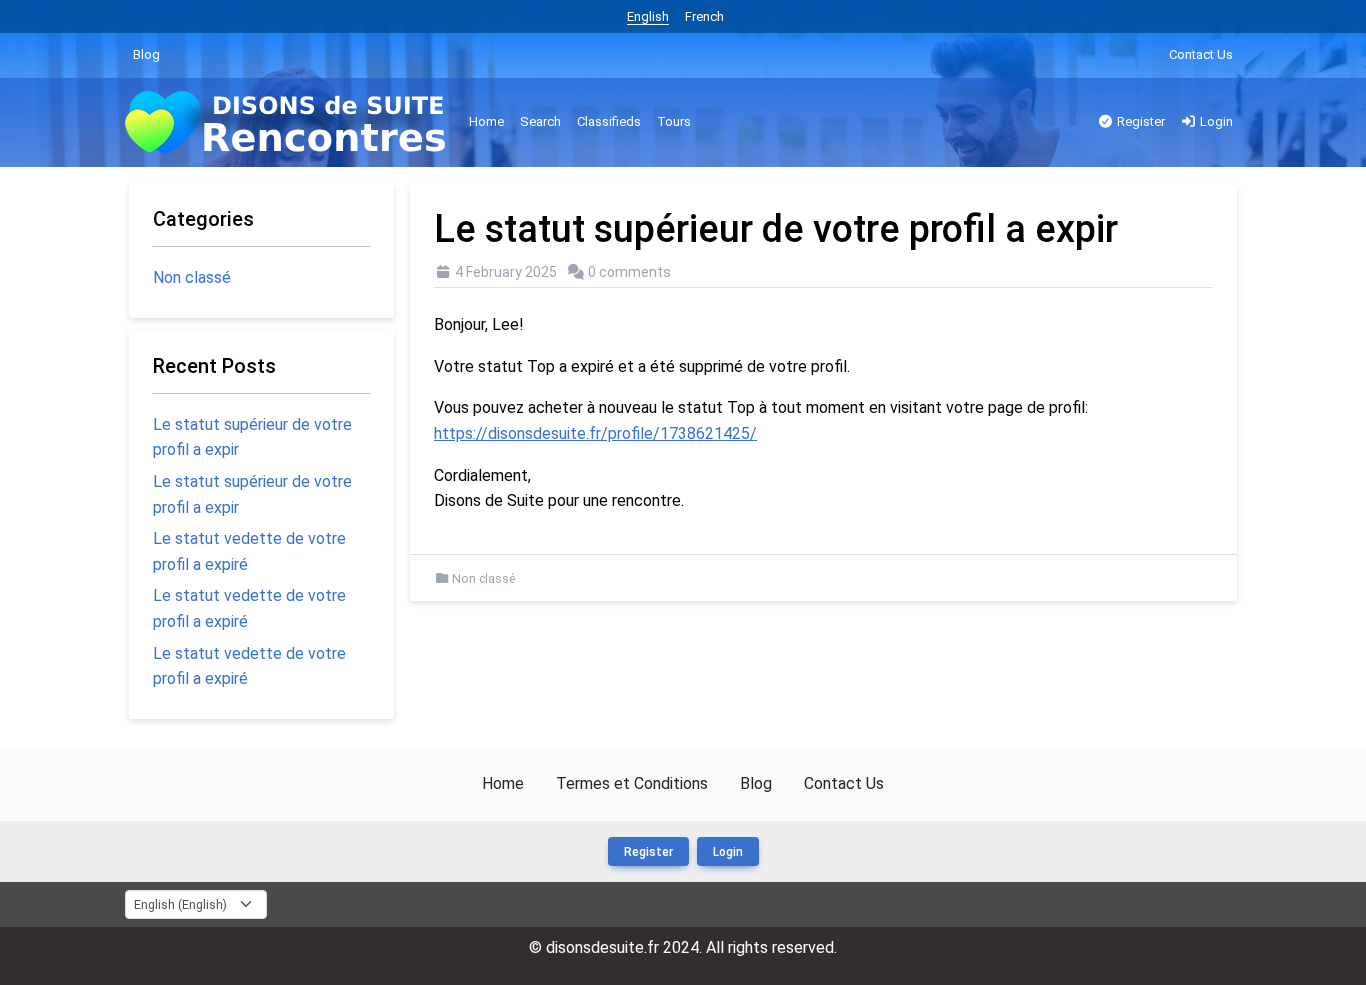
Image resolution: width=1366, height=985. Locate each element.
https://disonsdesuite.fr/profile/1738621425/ (595, 433)
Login (1215, 121)
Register (1139, 121)
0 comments (629, 272)
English (648, 16)
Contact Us (1201, 54)
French (704, 16)
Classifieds (609, 121)
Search (540, 121)
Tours (674, 121)
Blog (146, 54)
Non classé (483, 579)
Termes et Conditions (632, 783)
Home (486, 121)
